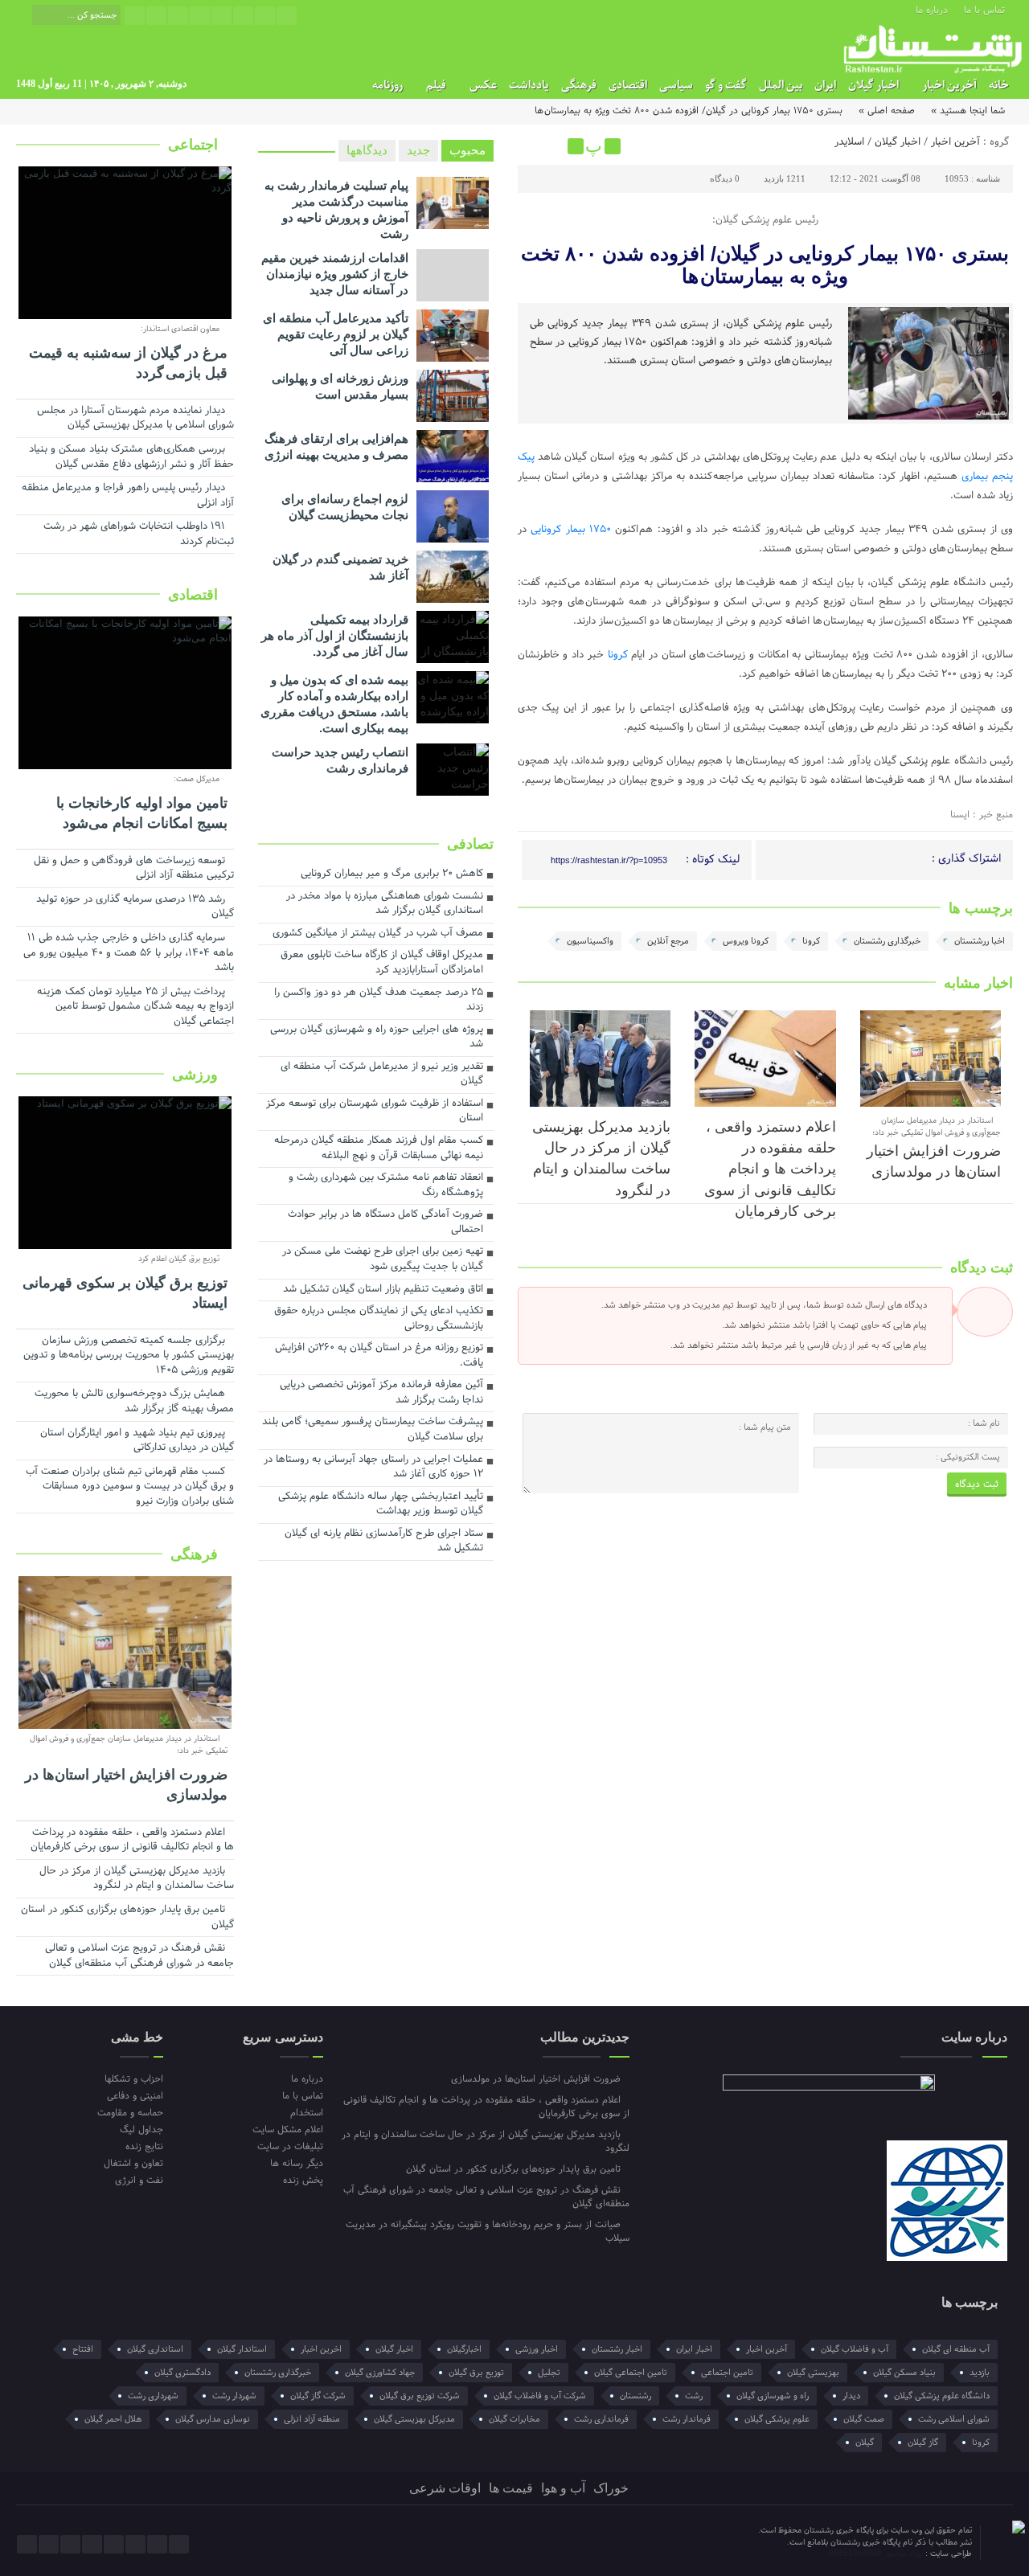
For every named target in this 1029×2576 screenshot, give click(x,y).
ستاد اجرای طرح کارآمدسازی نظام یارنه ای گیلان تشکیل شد (384, 1542)
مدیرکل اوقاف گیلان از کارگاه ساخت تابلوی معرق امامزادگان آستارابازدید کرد (382, 963)
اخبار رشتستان (617, 2349)
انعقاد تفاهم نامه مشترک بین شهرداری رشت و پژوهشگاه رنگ (386, 1186)
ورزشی (197, 1075)
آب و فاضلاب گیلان (855, 2349)
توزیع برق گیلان (476, 2373)
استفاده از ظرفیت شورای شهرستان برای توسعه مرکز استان (375, 1112)
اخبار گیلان (873, 86)
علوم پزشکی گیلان (777, 2419)
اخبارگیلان (464, 2349)
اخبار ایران (694, 2349)
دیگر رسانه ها (296, 2163)
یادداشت (529, 86)
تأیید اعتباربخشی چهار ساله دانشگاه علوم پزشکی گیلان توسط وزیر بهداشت (381, 1505)
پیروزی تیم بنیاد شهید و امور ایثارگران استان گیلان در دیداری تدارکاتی (137, 1442)
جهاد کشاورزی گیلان (380, 2373)
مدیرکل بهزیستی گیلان (414, 2419)
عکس (483, 86)
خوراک (611, 2488)
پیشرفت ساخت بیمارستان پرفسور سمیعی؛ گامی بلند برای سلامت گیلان (373, 1430)
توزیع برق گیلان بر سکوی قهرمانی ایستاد (125, 1293)
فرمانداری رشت (601, 2419)
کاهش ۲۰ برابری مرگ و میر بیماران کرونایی (392, 874)
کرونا (618, 655)
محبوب (467, 150)
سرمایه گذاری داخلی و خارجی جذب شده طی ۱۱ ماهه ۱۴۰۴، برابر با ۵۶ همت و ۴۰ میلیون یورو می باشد (129, 954)
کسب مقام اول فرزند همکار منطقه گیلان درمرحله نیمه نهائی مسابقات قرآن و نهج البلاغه (379, 1149)
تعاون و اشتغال (133, 2163)
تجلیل (549, 2373)
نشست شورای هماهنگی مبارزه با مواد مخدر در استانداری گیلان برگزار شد (385, 905)
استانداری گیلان (155, 2349)
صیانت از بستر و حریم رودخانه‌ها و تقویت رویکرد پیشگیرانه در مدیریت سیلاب (488, 2231)
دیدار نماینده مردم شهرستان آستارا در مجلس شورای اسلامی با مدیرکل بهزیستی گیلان (135, 419)
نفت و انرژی (139, 2180)
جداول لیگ (141, 2130)
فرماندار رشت (687, 2419)
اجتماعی (195, 145)
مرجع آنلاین (668, 941)
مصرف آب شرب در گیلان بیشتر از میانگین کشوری (378, 934)
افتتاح (83, 2349)
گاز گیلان (923, 2443)
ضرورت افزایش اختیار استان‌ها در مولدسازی (126, 1785)
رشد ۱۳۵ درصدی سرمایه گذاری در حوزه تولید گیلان (135, 908)
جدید (418, 150)
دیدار (851, 2396)
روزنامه (387, 86)
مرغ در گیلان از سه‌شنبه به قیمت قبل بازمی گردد (128, 363)
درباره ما (932, 9)
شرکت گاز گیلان (318, 2396)
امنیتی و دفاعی (135, 2096)
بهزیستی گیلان (813, 2373)
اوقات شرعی (445, 2488)
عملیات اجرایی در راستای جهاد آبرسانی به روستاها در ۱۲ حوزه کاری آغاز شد (373, 1468)
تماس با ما (984, 9)
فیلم (436, 86)
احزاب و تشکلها (134, 2079)
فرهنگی (579, 86)
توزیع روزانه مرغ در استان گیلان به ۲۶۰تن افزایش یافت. (379, 1356)
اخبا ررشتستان (980, 941)
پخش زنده (303, 2180)
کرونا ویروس (746, 941)
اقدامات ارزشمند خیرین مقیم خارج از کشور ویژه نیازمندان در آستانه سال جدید (335, 274)
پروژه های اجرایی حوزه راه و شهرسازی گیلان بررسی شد (377, 1038)
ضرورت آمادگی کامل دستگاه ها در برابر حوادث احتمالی (385, 1223)
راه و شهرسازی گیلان (773, 2396)
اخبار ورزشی (537, 2349)
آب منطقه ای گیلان (956, 2349)
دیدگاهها (367, 150)
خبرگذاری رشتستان (887, 941)
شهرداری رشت (153, 2396)
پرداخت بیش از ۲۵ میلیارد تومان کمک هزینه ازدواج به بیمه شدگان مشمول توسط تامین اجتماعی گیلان (135, 1007)
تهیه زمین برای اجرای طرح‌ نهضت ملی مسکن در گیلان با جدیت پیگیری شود (383, 1260)
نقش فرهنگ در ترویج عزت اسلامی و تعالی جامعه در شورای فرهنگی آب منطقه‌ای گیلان (139, 1957)
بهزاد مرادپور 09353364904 (877, 2554)
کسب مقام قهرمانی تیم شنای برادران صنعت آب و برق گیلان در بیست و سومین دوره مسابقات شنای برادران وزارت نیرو (130, 1487)
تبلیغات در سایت (290, 2146)
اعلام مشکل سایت (287, 2130)
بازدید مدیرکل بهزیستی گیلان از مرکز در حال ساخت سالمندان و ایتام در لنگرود (137, 1880)
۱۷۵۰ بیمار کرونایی (571, 530)
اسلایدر (849, 142)
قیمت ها (511, 2488)
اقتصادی (628, 86)
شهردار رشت (234, 2396)
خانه (999, 86)
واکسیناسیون (590, 941)
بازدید (980, 2373)
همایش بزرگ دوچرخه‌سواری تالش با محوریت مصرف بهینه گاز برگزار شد (134, 1402)
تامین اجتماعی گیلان (631, 2373)
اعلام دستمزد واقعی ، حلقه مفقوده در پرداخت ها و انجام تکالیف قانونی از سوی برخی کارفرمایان (770, 1169)
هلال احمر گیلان (113, 2419)
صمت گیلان (864, 2419)
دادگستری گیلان (182, 2373)
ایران (825, 86)
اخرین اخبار (321, 2349)
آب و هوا (563, 2488)
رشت (694, 2396)
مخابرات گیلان (514, 2419)
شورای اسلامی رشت (954, 2419)
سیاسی (676, 86)
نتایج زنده (144, 2146)
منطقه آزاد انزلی (312, 2419)
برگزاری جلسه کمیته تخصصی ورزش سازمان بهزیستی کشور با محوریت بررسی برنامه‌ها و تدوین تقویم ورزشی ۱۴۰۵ (129, 1356)
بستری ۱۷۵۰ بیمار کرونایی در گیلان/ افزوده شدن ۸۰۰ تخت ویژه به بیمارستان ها (765, 264)
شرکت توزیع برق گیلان (420, 2396)
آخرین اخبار (949, 86)
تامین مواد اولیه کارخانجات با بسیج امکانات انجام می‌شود (142, 813)
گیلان (865, 2443)
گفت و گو (726, 86)
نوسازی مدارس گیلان (213, 2419)
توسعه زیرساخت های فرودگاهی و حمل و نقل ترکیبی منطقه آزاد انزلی (134, 869)
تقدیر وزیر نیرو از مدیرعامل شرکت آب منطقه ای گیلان (382, 1075)
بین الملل (781, 86)
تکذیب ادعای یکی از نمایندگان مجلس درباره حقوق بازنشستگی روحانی (379, 1319)
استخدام (306, 2113)
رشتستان (635, 2396)
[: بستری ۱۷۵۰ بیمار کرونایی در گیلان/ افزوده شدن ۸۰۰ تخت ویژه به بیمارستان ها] (532, 146)
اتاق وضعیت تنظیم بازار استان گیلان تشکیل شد (383, 1290)
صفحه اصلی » (887, 111)
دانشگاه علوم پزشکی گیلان (942, 2396)
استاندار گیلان (242, 2349)
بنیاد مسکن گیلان (904, 2373)
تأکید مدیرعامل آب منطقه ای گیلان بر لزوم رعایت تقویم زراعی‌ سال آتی (336, 334)
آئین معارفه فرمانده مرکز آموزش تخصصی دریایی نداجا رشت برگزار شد (381, 1393)
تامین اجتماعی (727, 2373)
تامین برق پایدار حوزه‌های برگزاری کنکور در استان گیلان (127, 1918)
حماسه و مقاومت (130, 2113)
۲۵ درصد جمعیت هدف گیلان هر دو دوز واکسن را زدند (379, 1001)
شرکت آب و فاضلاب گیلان (540, 2396)
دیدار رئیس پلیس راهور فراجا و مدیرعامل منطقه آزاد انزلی (128, 496)
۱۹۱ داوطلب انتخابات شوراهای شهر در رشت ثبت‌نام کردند (139, 535)
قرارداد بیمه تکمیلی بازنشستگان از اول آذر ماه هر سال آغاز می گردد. (335, 635)
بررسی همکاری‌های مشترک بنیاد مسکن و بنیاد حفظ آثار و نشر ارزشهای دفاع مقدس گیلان (131, 458)
